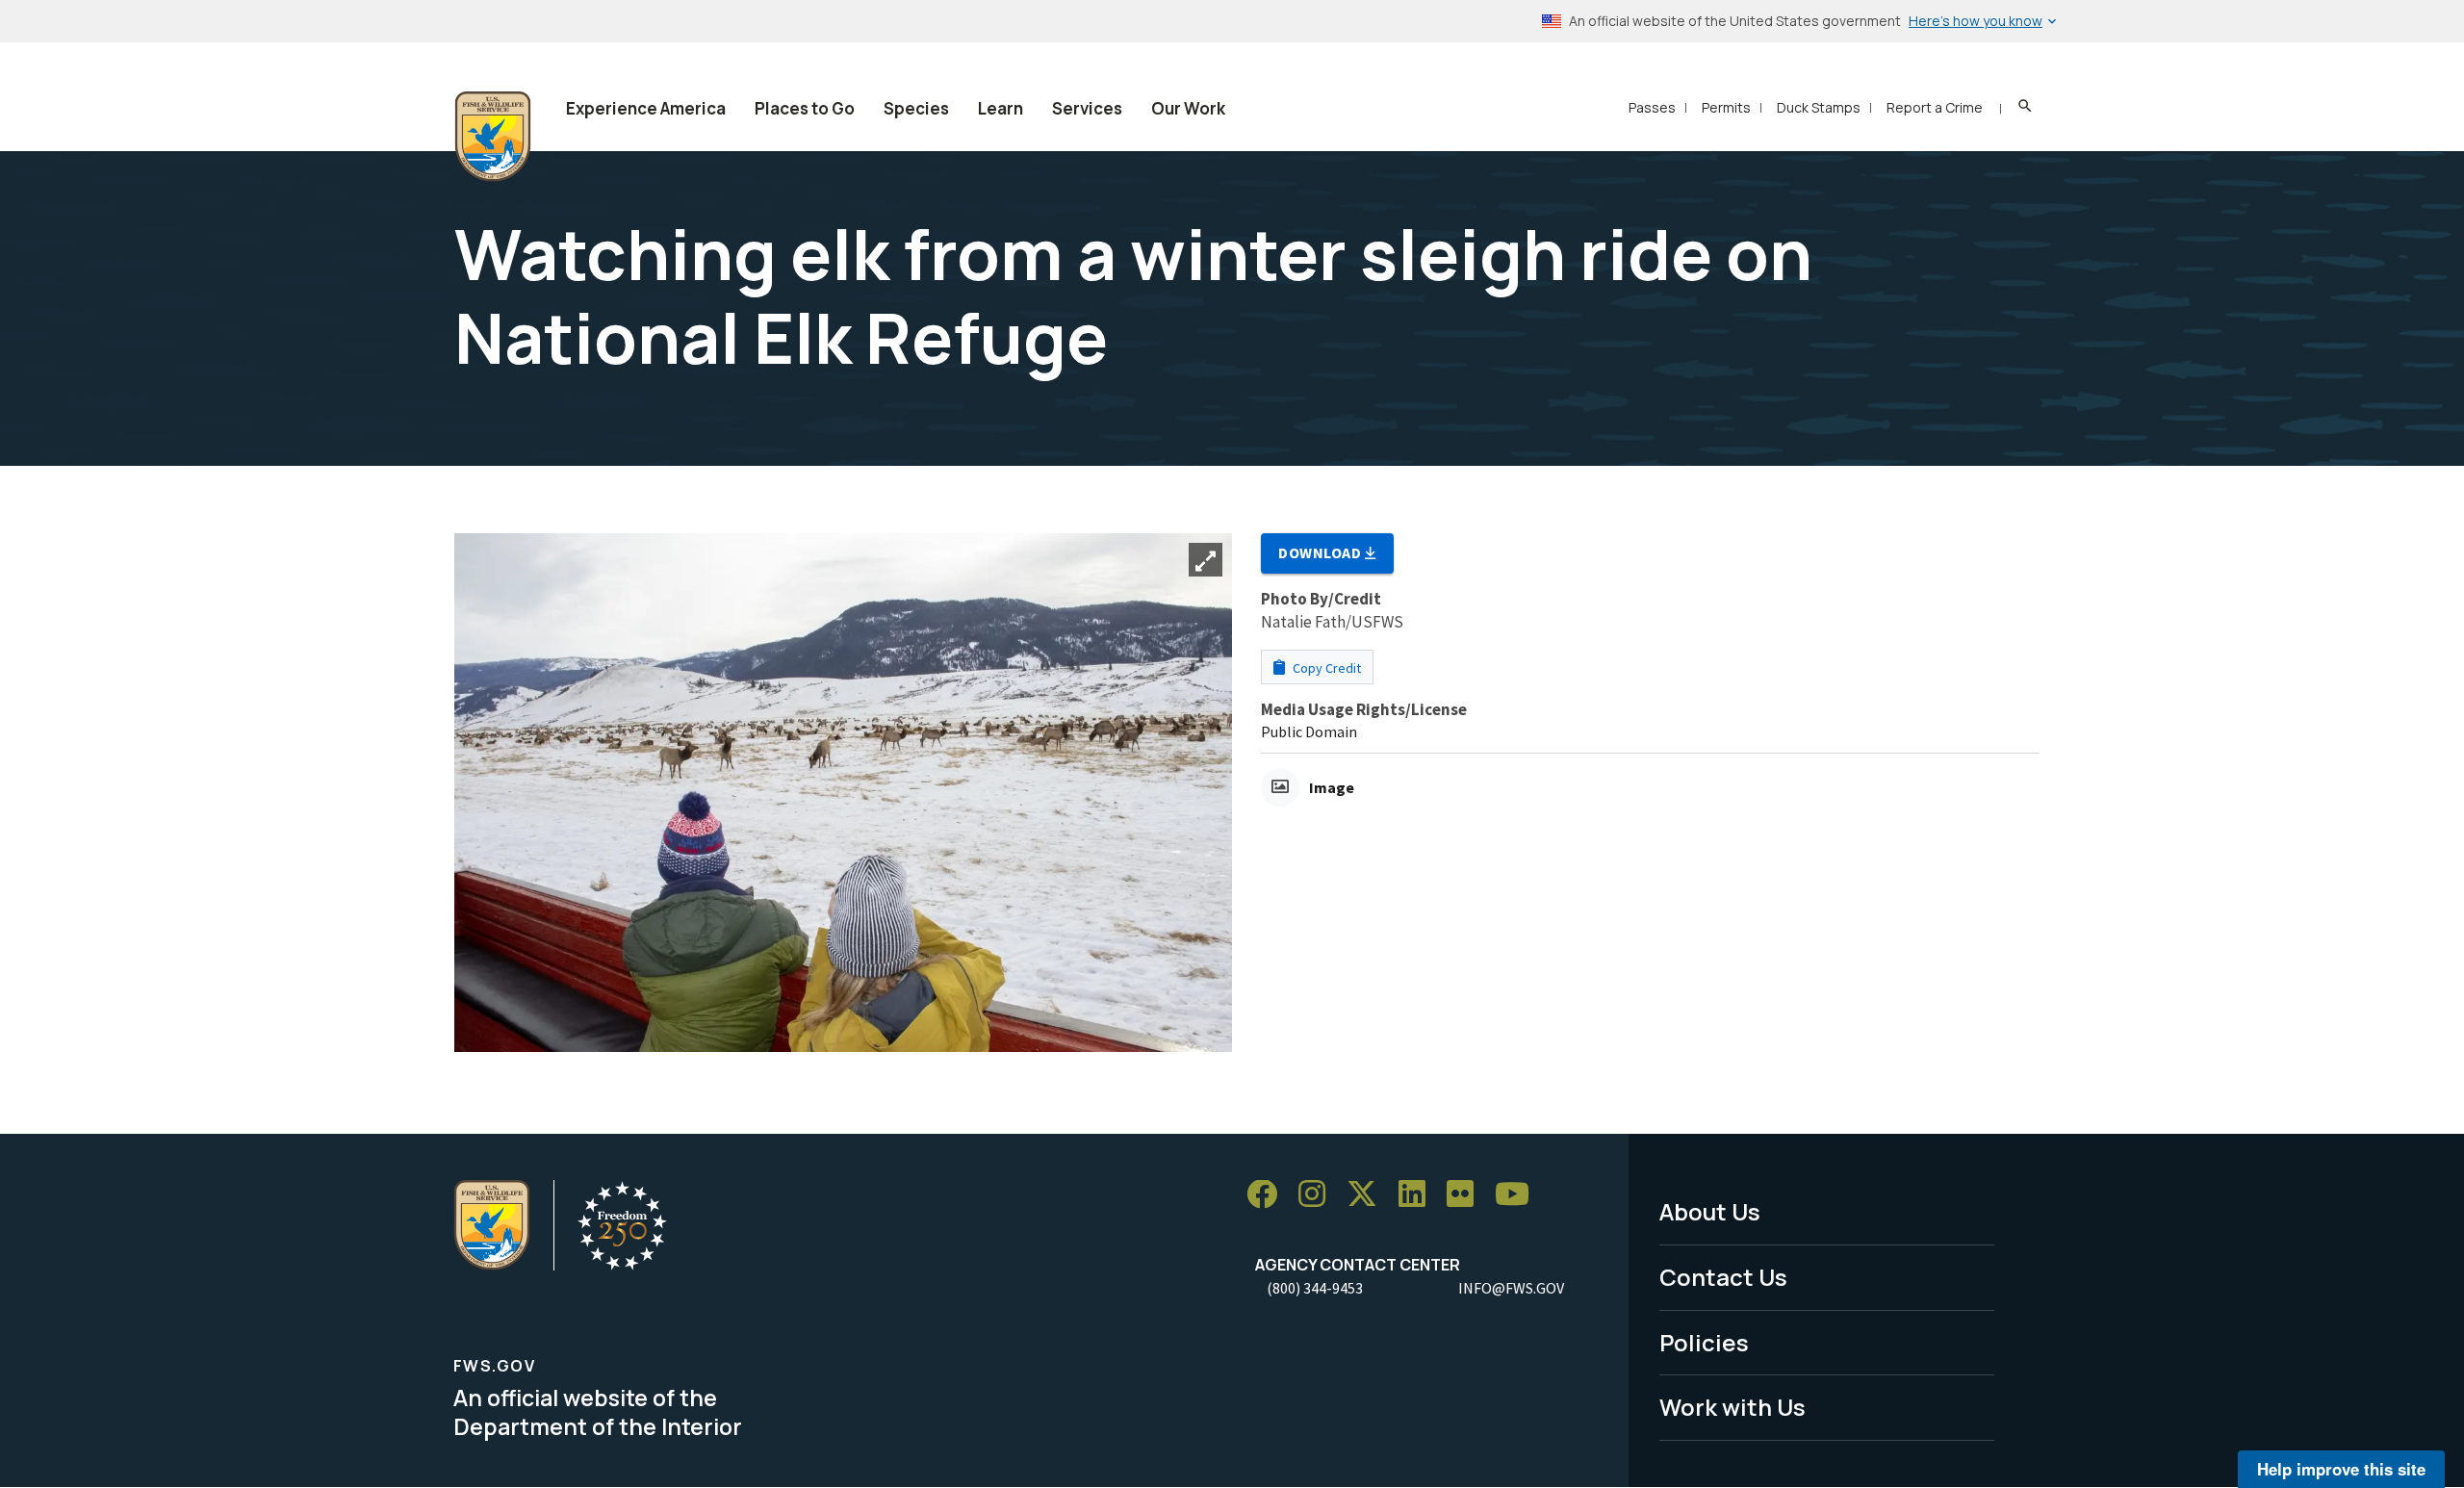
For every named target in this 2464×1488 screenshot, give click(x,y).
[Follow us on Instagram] (1319, 1195)
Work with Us (1732, 1407)
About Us (1710, 1211)
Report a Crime (1935, 107)
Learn (1001, 108)
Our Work (1188, 108)
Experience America (646, 108)
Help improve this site (2341, 1469)
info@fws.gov (1511, 1288)
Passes (1652, 107)
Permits (1726, 107)
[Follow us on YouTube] (1519, 1195)
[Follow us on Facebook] (1269, 1195)
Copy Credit (1325, 668)
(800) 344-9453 (1315, 1288)
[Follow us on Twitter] (1369, 1195)
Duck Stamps (1819, 107)
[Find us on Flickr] (1467, 1195)
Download (1322, 552)
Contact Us (1723, 1277)
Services (1087, 108)
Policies (1704, 1342)
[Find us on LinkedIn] (1419, 1195)
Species (916, 108)
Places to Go (805, 108)
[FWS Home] (493, 137)
